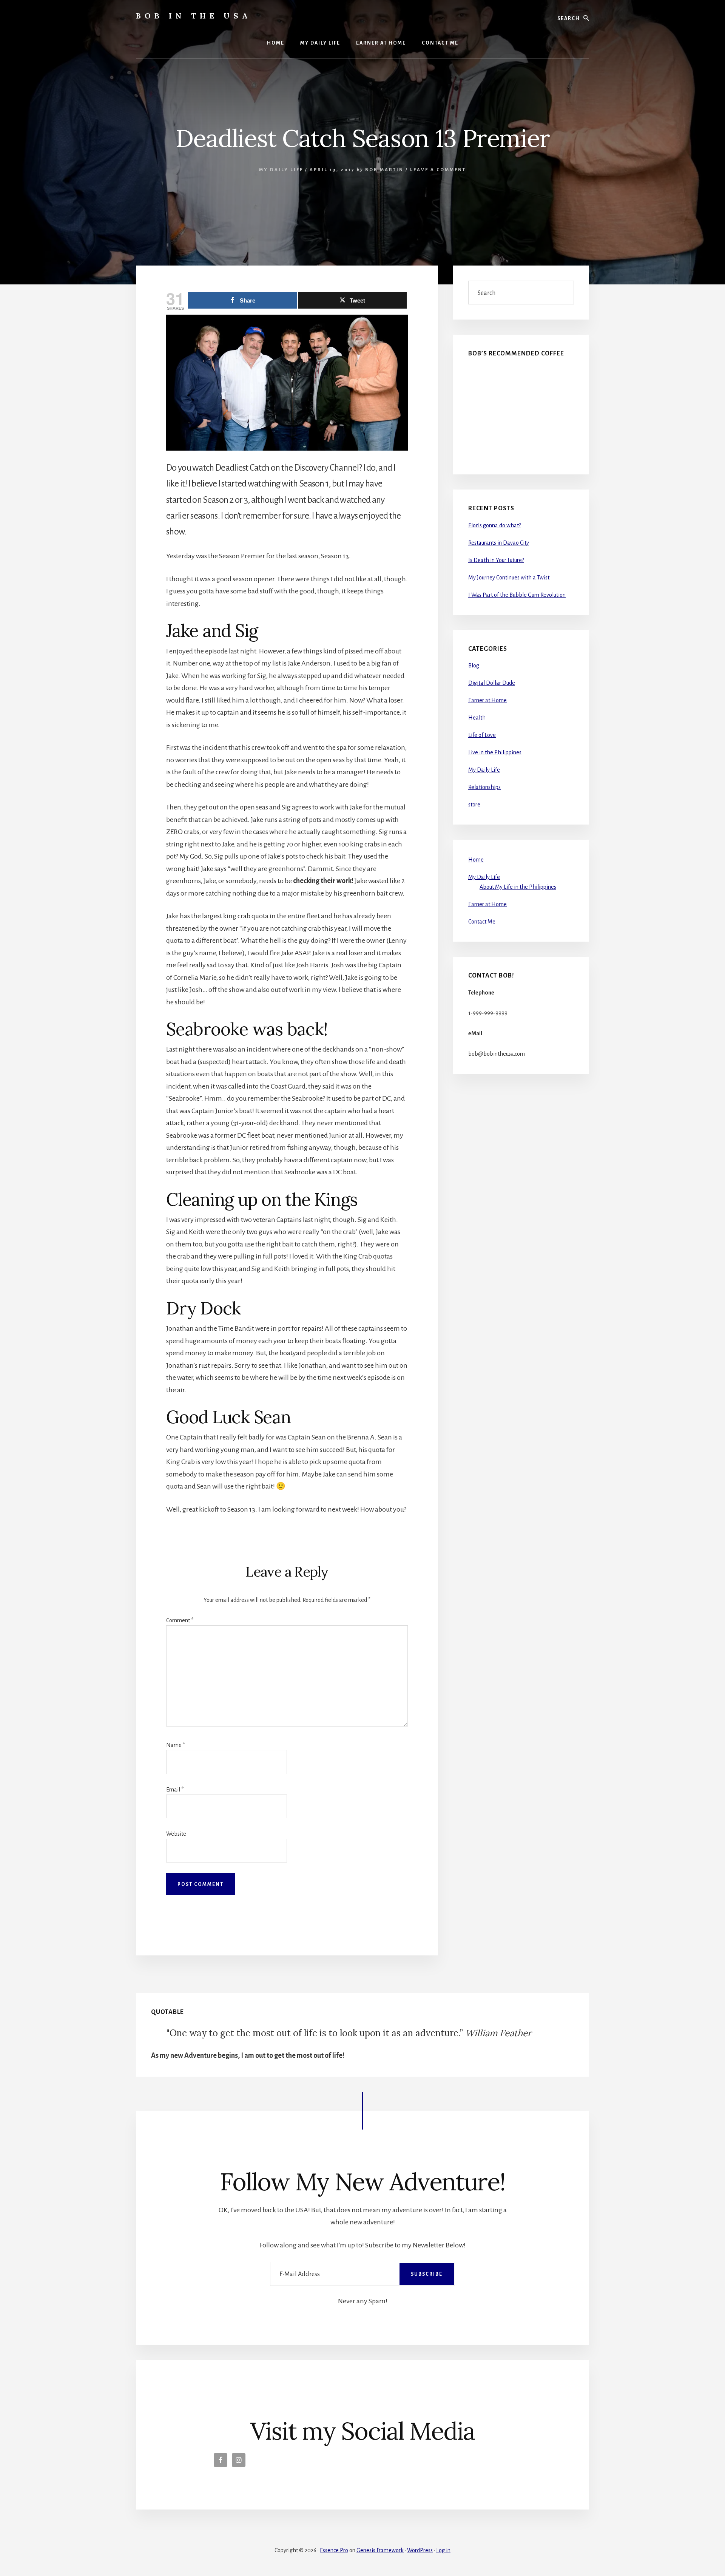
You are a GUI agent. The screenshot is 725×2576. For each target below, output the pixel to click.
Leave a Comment (438, 170)
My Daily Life (281, 170)
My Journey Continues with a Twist (509, 578)
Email (175, 1790)
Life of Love (482, 735)
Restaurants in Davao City (499, 543)
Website (176, 1834)
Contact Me (482, 922)
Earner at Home (487, 700)
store (474, 805)
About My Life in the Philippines (518, 887)
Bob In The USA (194, 16)
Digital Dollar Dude (492, 683)
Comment (180, 1620)
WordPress (420, 2550)
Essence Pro (334, 2550)
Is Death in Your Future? (496, 560)
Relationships (484, 787)
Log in (443, 2550)
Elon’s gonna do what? (495, 525)
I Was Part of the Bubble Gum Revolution (517, 595)
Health (477, 718)
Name (176, 1745)
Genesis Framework (380, 2550)
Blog (474, 666)
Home (476, 860)
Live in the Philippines (495, 752)
